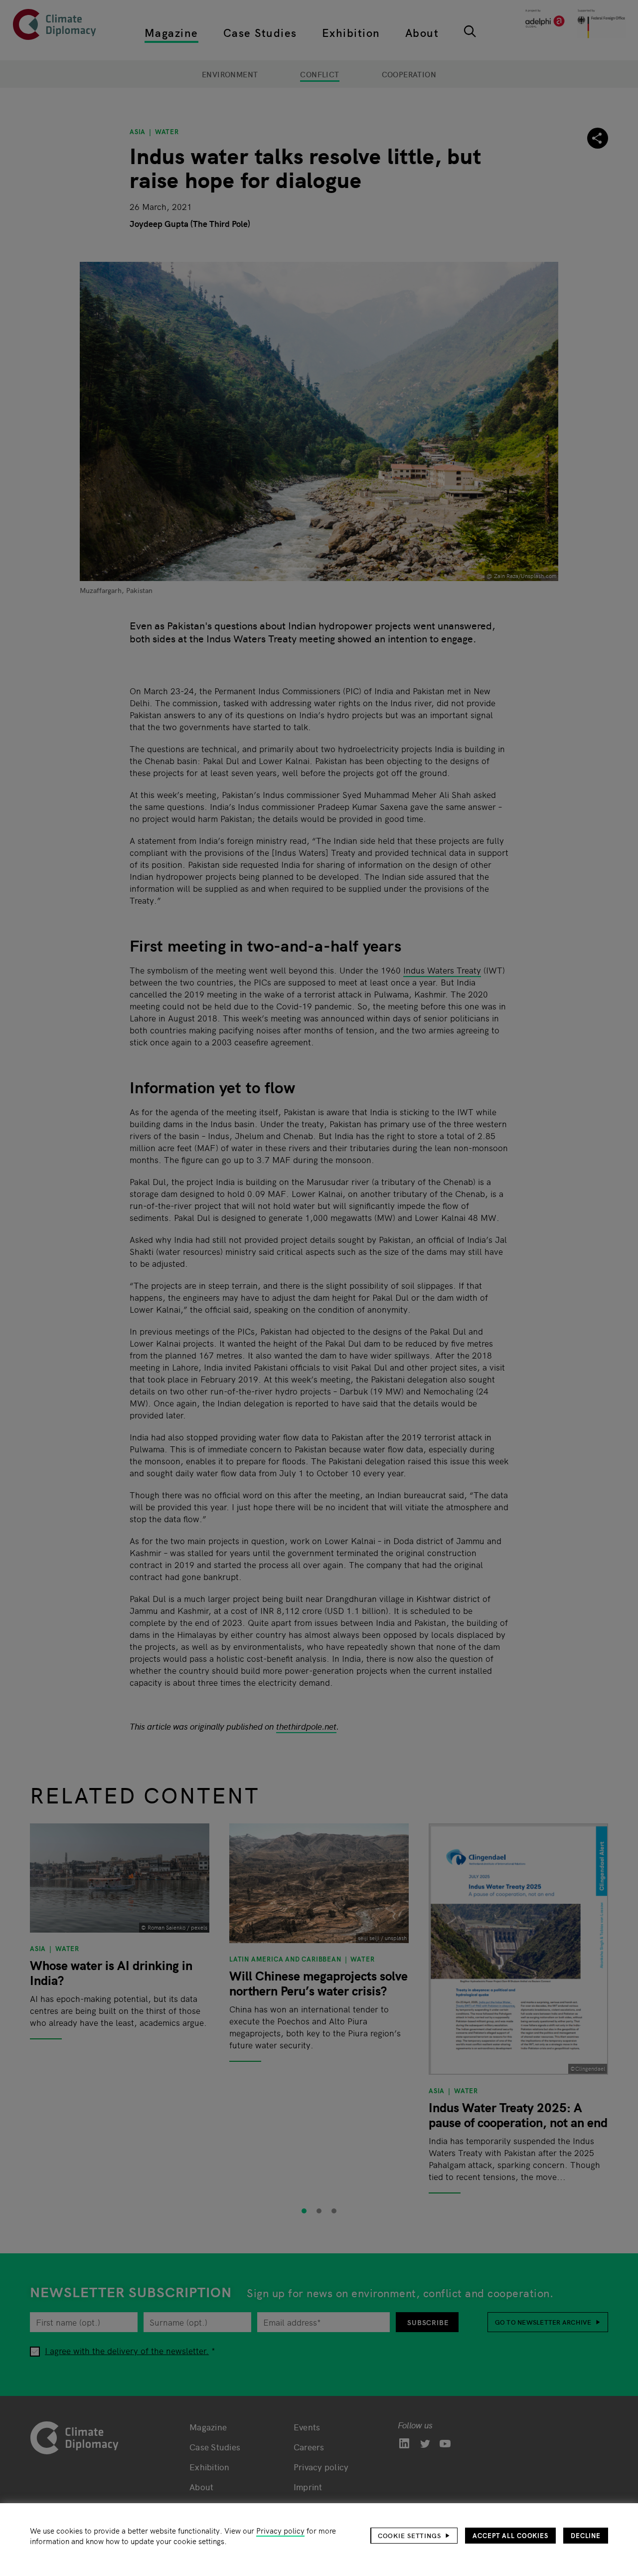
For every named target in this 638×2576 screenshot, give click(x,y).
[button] (414, 2536)
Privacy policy (280, 2530)
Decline (586, 2535)
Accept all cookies (510, 2535)
